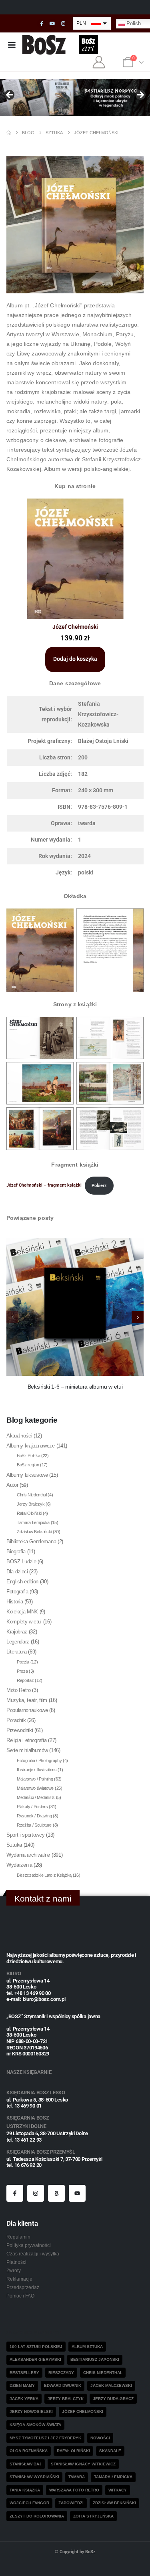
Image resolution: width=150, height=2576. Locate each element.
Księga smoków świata (35, 2425)
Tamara (77, 2477)
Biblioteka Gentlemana (31, 1541)
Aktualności (19, 1436)
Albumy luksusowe (27, 1475)
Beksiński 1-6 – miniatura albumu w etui (75, 1387)
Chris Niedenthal (32, 1495)
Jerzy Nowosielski (31, 2411)
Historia (15, 1602)
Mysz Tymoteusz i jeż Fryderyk (45, 2438)
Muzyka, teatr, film (27, 1700)
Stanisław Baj (26, 2464)
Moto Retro (19, 1690)
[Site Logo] (44, 45)
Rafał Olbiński (29, 1513)
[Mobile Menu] (12, 45)
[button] (138, 1317)
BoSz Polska (28, 1456)
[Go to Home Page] (9, 133)
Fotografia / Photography (39, 1760)
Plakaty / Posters (32, 1807)
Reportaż (25, 1680)
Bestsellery (24, 2373)
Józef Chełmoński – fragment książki (44, 1186)
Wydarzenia (19, 1865)
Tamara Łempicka (33, 1522)
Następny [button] (140, 95)
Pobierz (99, 1186)
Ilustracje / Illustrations (37, 1770)
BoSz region (28, 1465)
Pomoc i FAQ (20, 2296)
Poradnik (16, 1720)
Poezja (23, 1662)
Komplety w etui (24, 1622)
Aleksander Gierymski (35, 2359)
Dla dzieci (17, 1572)
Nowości (100, 2438)
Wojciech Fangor (29, 2503)
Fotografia (17, 1592)
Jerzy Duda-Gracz (113, 2399)
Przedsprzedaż (23, 2287)
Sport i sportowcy (25, 1835)
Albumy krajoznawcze (31, 1446)
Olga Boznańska (29, 2451)
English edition (22, 1582)
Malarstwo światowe (35, 1788)
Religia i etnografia (27, 1740)
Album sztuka (87, 2347)
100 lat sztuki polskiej (36, 2347)
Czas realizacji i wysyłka (33, 2254)
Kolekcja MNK (22, 1612)
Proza (22, 1671)
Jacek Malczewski (111, 2385)
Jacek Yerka (24, 2399)
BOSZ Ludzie (21, 1562)
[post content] (75, 1307)
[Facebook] (42, 24)
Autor (12, 1485)
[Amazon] (56, 2193)
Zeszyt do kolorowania (37, 2516)
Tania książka (25, 2490)
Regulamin (18, 2237)
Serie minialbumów (27, 1750)
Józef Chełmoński (83, 2411)
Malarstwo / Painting (35, 1779)
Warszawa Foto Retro (74, 2490)
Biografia (16, 1551)
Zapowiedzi (71, 2503)
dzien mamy (22, 2385)
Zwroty (14, 2270)
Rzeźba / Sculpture (34, 1825)
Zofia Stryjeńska (93, 2516)
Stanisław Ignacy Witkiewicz (83, 2464)
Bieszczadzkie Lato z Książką (44, 1875)
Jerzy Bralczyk (31, 1504)
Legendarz (18, 1642)
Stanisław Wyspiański (34, 2477)
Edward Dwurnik (63, 2385)
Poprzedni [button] (10, 95)
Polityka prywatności (29, 2245)
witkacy (118, 2490)
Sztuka (14, 1845)
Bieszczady (61, 2373)
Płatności (16, 2262)
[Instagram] (63, 24)
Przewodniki (20, 1730)
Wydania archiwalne (28, 1855)
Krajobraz (17, 1632)
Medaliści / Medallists (36, 1797)
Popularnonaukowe (27, 1710)
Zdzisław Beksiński (34, 1532)
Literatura (17, 1652)
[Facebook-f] (15, 2193)
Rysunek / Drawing (34, 1816)
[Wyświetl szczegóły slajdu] (75, 98)
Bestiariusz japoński (95, 2359)
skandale (110, 2451)
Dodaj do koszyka (75, 659)
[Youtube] (52, 24)
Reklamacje (19, 2279)
